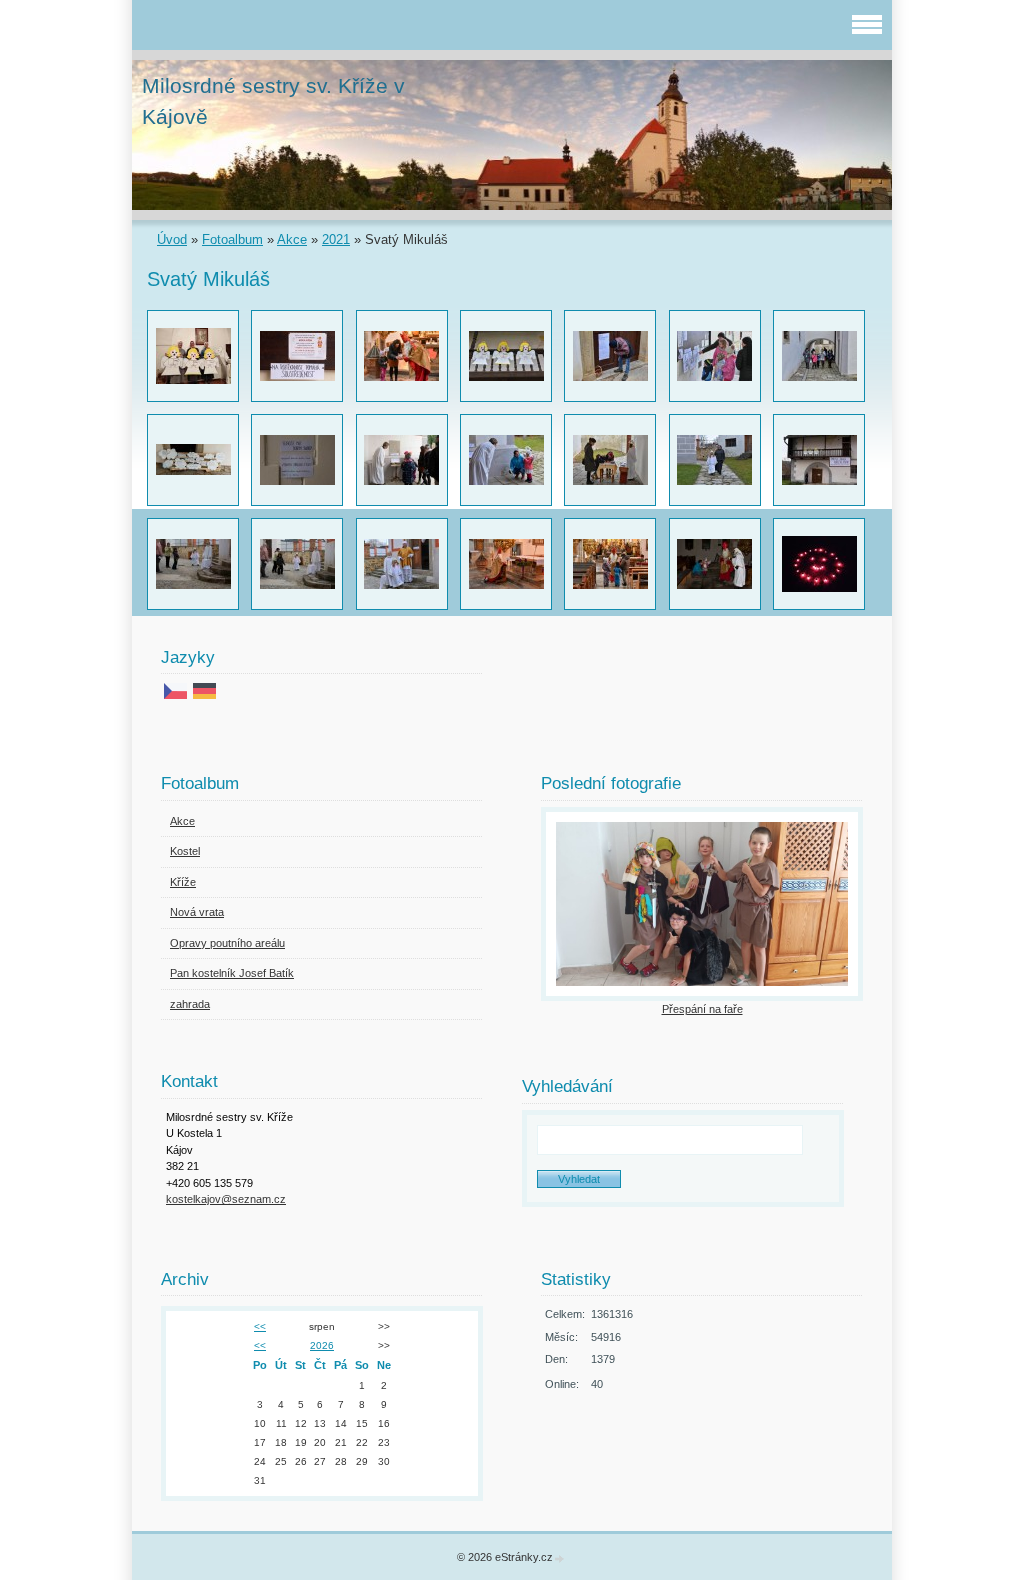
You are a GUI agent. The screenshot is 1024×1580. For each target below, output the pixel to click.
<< (260, 1326)
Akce (292, 239)
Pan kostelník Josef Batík (232, 973)
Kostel (185, 851)
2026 (322, 1345)
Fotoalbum (232, 239)
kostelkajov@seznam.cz (226, 1199)
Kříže (183, 882)
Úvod (172, 239)
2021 (336, 239)
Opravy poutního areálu (227, 943)
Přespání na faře (702, 1009)
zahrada (190, 1004)
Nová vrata (197, 912)
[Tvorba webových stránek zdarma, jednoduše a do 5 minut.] (560, 1558)
